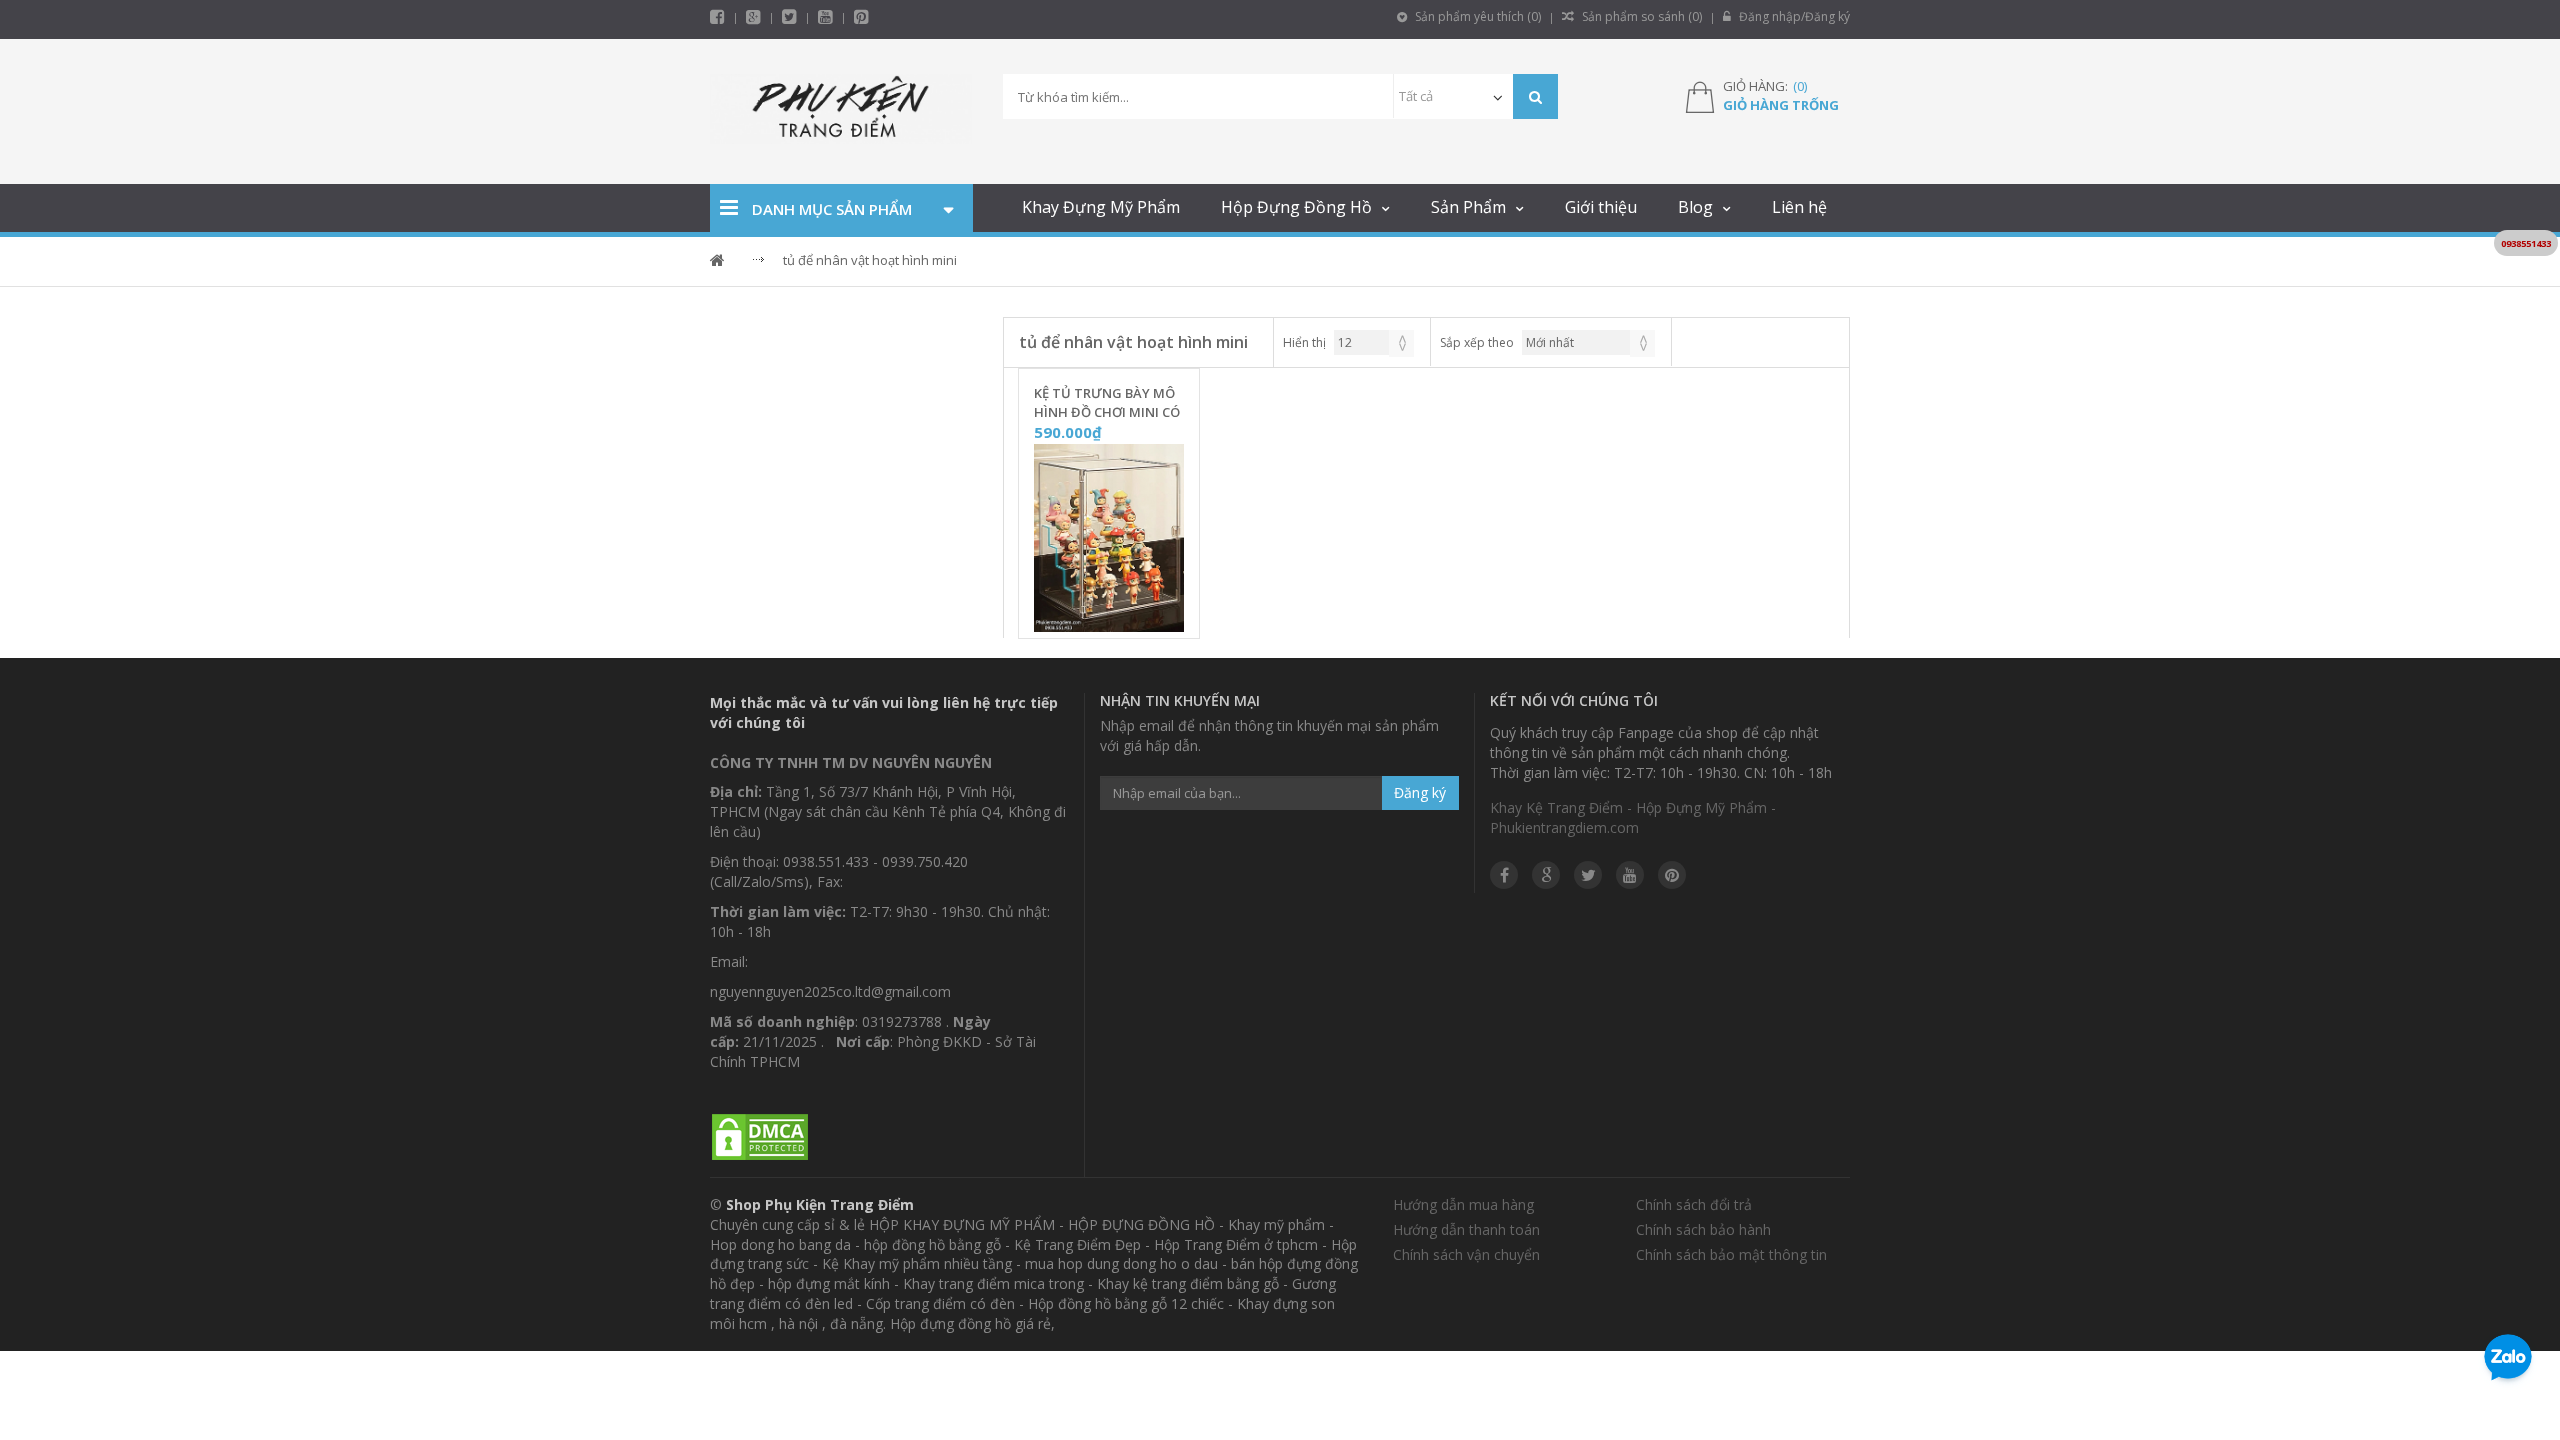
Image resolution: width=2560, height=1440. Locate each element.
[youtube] (825, 16)
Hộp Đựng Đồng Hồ (1296, 207)
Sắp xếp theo (1477, 342)
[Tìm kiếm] (1535, 96)
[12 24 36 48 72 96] (1374, 342)
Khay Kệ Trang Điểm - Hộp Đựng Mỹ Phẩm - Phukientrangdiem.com (1633, 817)
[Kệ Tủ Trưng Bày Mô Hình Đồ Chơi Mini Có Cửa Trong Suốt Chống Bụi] (1109, 539)
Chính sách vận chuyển (1466, 1254)
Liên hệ (1799, 207)
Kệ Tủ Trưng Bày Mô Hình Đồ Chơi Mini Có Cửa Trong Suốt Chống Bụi (1107, 403)
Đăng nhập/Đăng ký (1793, 16)
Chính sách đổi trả (1694, 1204)
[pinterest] (861, 16)
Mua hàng (1121, 617)
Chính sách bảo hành (1703, 1229)
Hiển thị (1304, 342)
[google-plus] (753, 16)
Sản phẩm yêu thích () (1476, 16)
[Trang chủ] (841, 111)
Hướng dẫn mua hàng (1463, 1204)
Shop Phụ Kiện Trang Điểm (820, 1204)
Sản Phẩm (1468, 207)
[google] (1546, 875)
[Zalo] (2508, 1361)
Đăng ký (1420, 792)
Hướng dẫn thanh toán (1466, 1229)
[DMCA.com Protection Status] (760, 1137)
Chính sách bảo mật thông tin (1731, 1254)
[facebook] (717, 16)
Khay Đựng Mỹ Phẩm (1101, 207)
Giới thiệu (1601, 207)
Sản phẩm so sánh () (1640, 16)
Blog (1695, 207)
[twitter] (789, 16)
